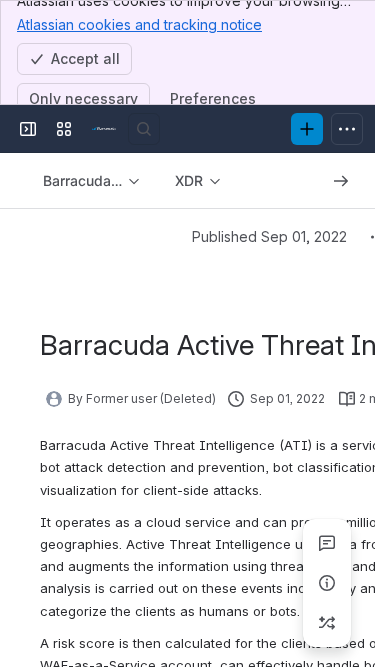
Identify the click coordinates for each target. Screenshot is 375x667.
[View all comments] (327, 543)
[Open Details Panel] (327, 583)
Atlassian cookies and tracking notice (139, 24)
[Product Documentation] (104, 129)
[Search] (144, 129)
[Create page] (327, 623)
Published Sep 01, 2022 (269, 236)
